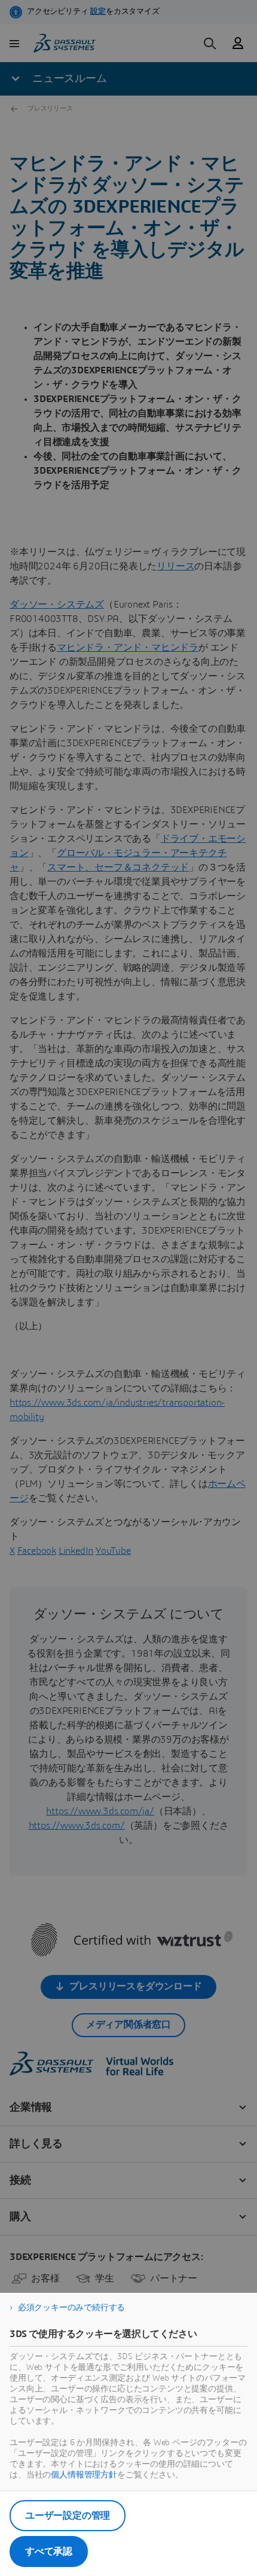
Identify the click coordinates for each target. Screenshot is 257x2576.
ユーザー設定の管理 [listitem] (68, 2516)
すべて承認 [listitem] (49, 2552)
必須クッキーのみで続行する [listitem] (71, 2308)
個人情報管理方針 (84, 2475)
